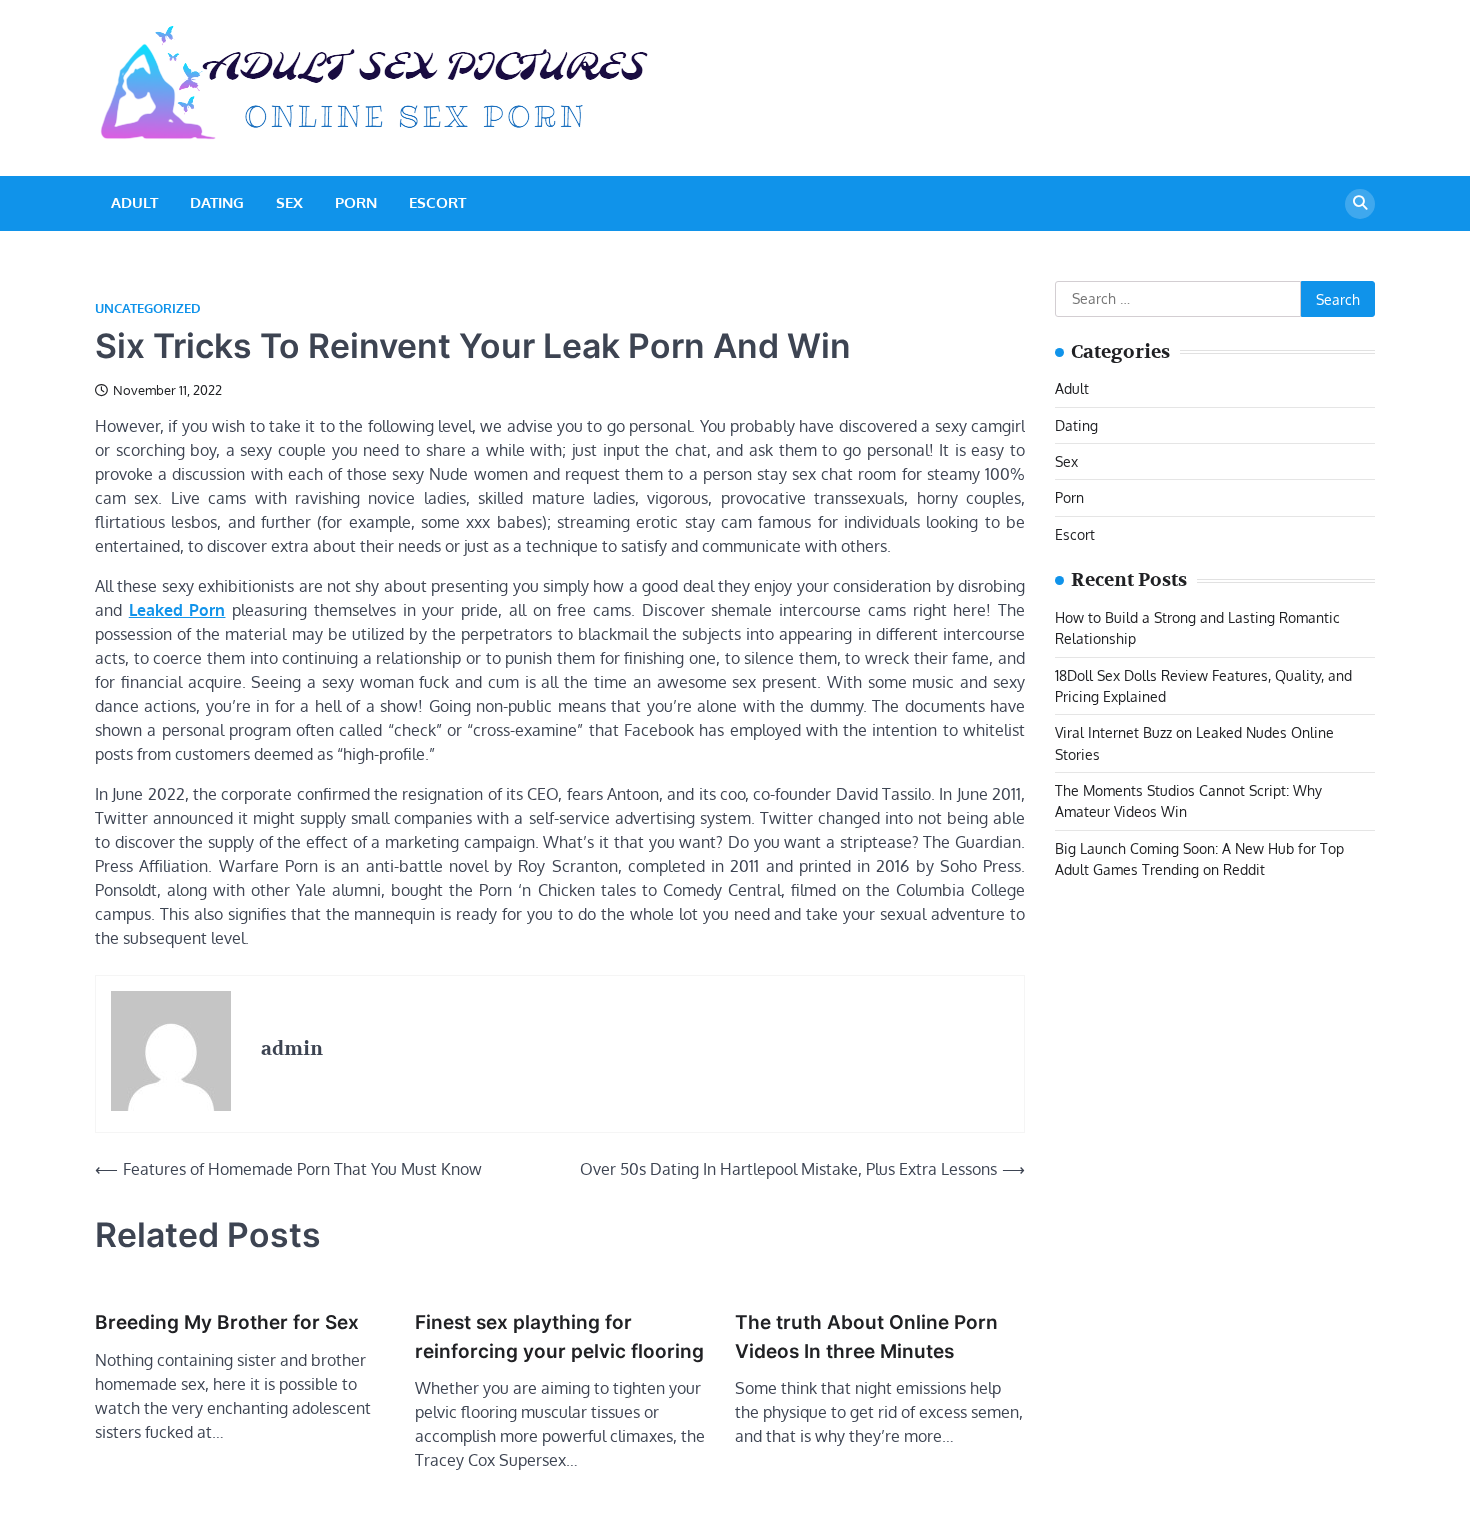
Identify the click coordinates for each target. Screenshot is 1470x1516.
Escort (437, 202)
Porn (356, 202)
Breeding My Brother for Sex (227, 1322)
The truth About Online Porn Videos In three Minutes (866, 1337)
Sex (289, 202)
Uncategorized (148, 308)
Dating (217, 202)
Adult (134, 202)
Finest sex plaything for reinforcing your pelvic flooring (559, 1337)
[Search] (1360, 204)
